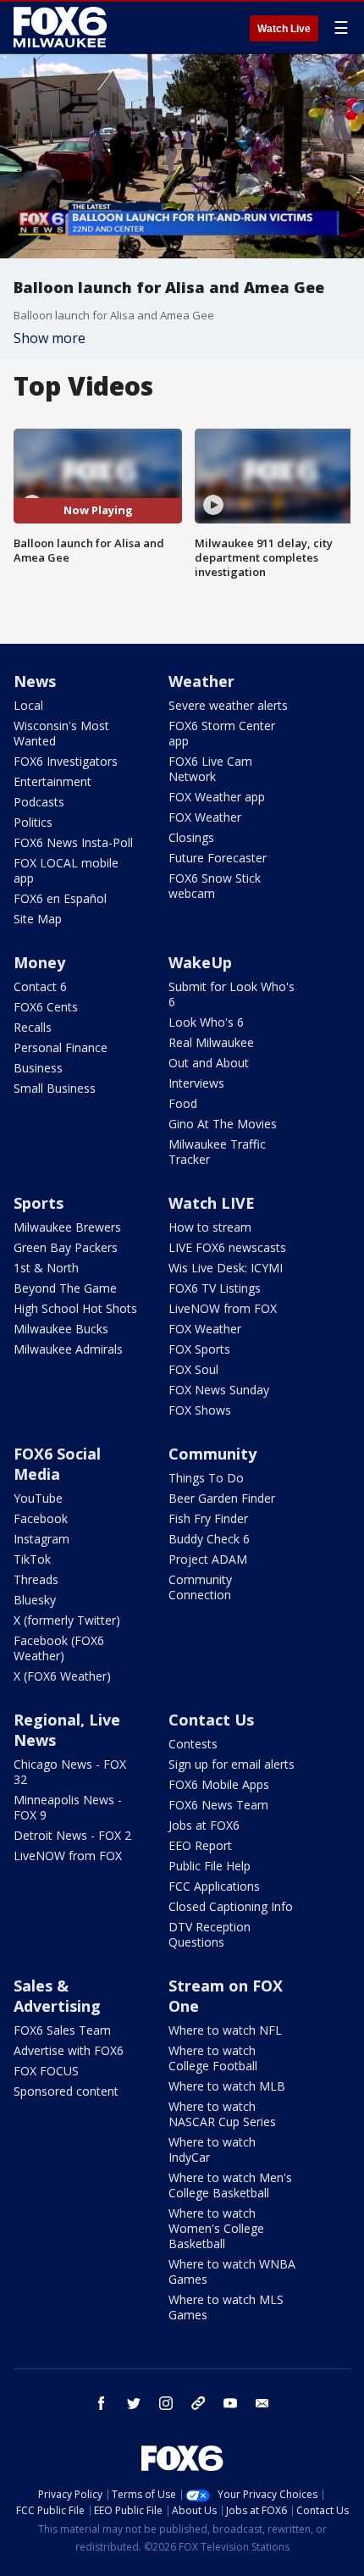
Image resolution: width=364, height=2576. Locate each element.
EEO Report (200, 1845)
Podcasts (39, 802)
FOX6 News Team (218, 1805)
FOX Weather (205, 817)
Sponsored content (66, 2091)
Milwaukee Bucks (61, 1329)
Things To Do (206, 1478)
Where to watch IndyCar (212, 2149)
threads (198, 2403)
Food (183, 1103)
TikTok (32, 1559)
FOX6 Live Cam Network (210, 769)
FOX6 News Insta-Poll (73, 842)
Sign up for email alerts (232, 1764)
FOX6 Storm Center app (222, 733)
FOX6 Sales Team (62, 2030)
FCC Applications (214, 1886)
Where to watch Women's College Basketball (216, 2228)
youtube (230, 2403)
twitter (134, 2403)
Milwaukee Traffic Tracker (217, 1152)
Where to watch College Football (213, 2058)
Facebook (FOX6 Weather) (59, 1648)
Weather (201, 681)
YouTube (38, 1498)
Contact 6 (40, 986)
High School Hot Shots (75, 1308)
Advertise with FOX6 (69, 2050)
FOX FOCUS (46, 2071)
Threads (36, 1579)
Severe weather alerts (228, 705)
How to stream (210, 1227)
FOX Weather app (217, 797)
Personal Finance (61, 1047)
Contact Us (211, 1720)
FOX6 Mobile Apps (219, 1784)
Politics (33, 822)
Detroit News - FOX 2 (72, 1835)
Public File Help (210, 1866)
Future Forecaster (218, 858)
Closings (191, 837)
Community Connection (200, 1587)
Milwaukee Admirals (68, 1349)
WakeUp (200, 962)
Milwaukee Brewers (67, 1227)
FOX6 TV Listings (215, 1288)
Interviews (196, 1083)
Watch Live (284, 29)
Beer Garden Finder (222, 1498)
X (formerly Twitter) (67, 1620)
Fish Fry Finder (208, 1518)
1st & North (46, 1268)
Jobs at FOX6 (204, 1825)
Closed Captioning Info (231, 1906)
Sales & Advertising (57, 1996)
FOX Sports (199, 1349)
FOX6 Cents (46, 1007)
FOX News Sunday (219, 1390)
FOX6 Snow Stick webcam (215, 886)
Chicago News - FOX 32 (70, 1772)
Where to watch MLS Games (226, 2307)
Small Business (55, 1088)
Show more (50, 338)
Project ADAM (208, 1559)
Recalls (33, 1027)
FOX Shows (200, 1410)
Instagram (41, 1539)
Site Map (38, 919)
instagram (166, 2403)
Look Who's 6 (206, 1022)
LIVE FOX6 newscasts (227, 1247)
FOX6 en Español (60, 898)
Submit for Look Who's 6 (232, 994)
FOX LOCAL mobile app (66, 870)
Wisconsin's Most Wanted (61, 733)
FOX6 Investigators (66, 761)
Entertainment (52, 781)
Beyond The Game (65, 1288)
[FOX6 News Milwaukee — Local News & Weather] (63, 27)
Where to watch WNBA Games (232, 2271)
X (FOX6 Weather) (62, 1676)
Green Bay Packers (66, 1247)
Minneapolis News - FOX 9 (68, 1807)
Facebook (41, 1518)
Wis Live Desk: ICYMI (226, 1268)
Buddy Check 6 (209, 1539)
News (35, 681)
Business (38, 1068)
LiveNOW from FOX (223, 1308)
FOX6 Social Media (57, 1464)
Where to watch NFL (225, 2030)
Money (39, 962)
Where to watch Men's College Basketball (230, 2185)
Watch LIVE (212, 1203)
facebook (102, 2403)
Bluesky (35, 1600)
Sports (39, 1203)
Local (28, 705)
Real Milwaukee (211, 1042)
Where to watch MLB (227, 2086)
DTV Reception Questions (210, 1934)
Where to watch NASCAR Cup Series (222, 2114)
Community (212, 1454)
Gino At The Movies (223, 1124)
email (262, 2403)
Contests (193, 1744)
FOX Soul (193, 1369)
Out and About (209, 1063)
